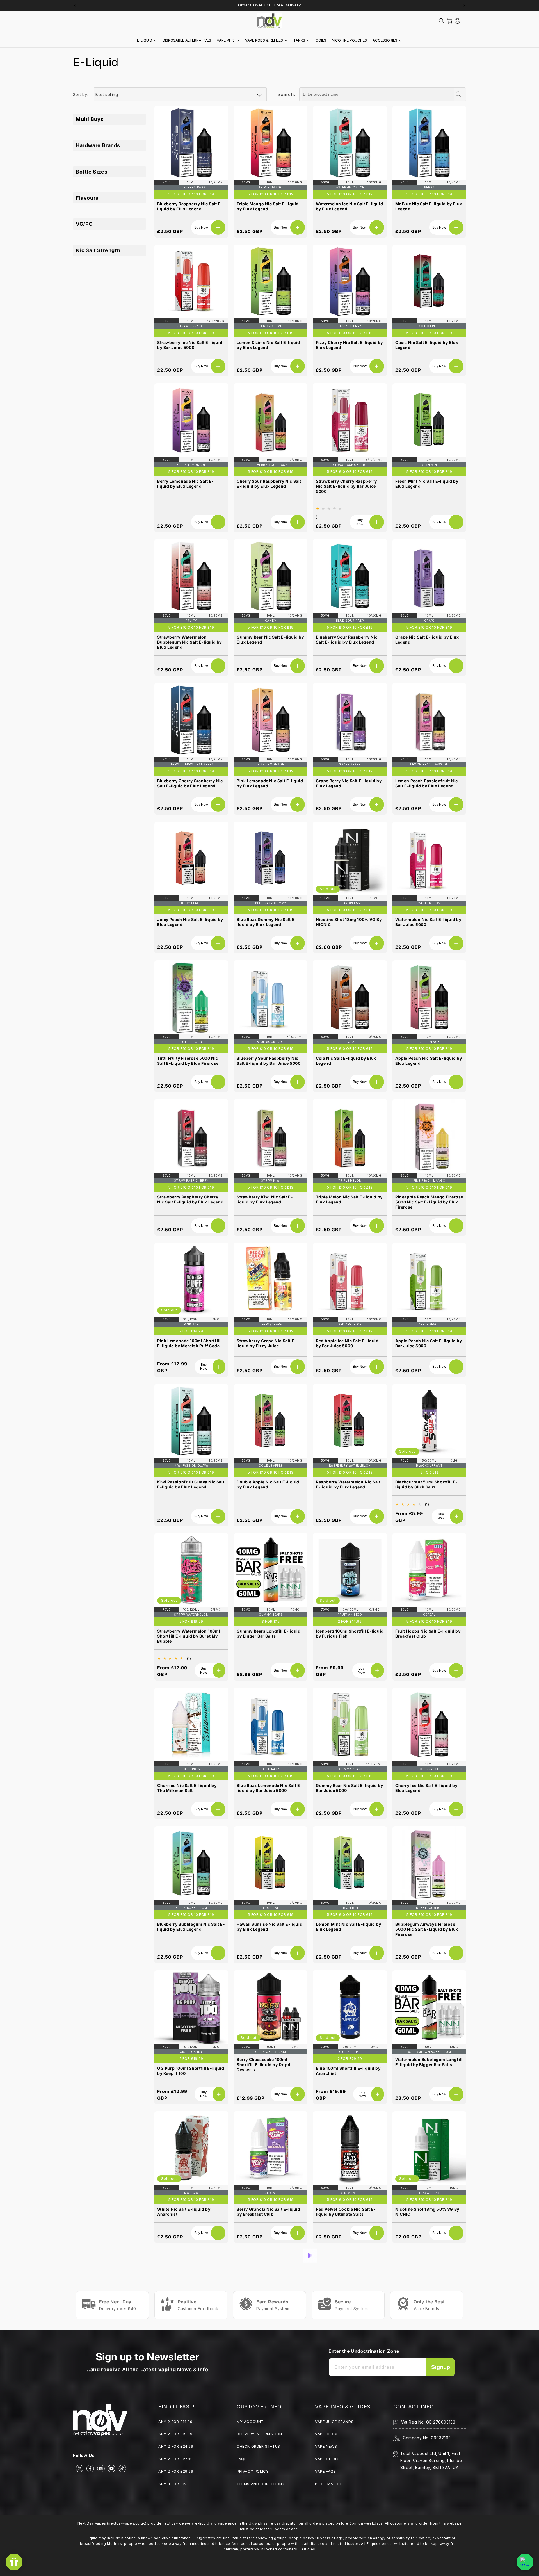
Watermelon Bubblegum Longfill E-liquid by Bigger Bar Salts (429, 2062)
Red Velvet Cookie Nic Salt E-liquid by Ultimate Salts (346, 2212)
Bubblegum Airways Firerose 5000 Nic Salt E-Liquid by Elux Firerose (427, 1929)
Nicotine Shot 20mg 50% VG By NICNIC (190, 2350)
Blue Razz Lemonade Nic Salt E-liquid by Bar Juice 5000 (269, 1788)
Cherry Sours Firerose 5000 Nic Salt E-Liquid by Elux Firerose (428, 2489)
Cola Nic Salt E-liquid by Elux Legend (346, 1061)
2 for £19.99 (191, 1331)
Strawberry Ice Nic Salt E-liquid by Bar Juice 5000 (190, 345)
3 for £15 (271, 1621)
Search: (286, 94)
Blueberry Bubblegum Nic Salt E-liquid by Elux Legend (191, 1927)
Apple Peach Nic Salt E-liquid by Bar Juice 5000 (429, 1343)
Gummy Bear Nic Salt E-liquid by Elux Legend (270, 640)
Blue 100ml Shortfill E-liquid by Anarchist (348, 2071)
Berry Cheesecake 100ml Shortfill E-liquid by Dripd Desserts (263, 2064)
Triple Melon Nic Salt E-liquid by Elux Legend (349, 1199)
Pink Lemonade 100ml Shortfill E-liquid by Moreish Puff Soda (189, 1343)
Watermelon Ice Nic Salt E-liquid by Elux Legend (349, 206)
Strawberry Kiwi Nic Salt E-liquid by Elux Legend (265, 1199)
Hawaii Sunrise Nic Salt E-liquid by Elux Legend (269, 1927)
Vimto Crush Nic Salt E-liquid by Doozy (349, 2350)
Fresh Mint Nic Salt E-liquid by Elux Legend (427, 484)
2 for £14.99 (350, 1621)
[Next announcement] (464, 5)
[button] (442, 21)
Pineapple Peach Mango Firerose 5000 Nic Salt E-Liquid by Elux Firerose (429, 1202)
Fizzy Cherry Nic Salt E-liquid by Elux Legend (349, 345)
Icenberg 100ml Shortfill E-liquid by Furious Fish (350, 1634)
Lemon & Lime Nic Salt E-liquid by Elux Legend (268, 345)
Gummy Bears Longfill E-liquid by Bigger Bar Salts (269, 1634)
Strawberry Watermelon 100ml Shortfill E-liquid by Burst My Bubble (189, 1636)
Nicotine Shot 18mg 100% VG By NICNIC (349, 922)
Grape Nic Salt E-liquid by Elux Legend (427, 640)
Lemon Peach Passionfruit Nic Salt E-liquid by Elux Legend (427, 783)
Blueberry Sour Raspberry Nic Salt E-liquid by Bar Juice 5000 (269, 1061)
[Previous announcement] (75, 5)
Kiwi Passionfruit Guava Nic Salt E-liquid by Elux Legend (191, 1484)
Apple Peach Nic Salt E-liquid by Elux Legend (429, 1061)
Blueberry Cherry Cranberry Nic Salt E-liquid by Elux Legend (190, 783)
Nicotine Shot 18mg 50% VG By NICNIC (427, 2212)
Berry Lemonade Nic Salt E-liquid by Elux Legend (186, 484)
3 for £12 (429, 1472)
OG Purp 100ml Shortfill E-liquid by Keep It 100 (191, 2071)
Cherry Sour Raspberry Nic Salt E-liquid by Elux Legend (269, 484)
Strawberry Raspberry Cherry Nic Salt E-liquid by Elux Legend (190, 1199)
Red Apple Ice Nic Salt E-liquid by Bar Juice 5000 (347, 1343)
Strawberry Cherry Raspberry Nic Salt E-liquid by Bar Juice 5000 (346, 486)
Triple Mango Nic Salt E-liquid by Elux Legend (268, 206)
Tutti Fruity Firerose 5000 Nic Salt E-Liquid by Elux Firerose (188, 1061)
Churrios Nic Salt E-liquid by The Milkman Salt (187, 1788)
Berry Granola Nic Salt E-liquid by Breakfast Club (269, 2212)
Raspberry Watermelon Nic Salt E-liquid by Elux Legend (348, 1484)
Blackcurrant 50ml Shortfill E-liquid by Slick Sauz (426, 1484)
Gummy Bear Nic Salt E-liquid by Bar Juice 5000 (350, 1788)
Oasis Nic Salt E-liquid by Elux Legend (427, 345)
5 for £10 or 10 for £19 (191, 194)
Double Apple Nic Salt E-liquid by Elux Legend (268, 1484)
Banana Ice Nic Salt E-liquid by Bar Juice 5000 (427, 2350)
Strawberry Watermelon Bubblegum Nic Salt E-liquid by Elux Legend (189, 642)
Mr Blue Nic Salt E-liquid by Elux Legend (429, 206)
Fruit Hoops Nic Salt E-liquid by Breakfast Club (428, 1634)
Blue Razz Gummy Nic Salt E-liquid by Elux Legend (267, 922)
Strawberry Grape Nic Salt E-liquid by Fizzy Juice (267, 1343)
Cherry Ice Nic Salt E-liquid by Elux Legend (426, 1788)
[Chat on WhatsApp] (525, 2562)
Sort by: (81, 94)
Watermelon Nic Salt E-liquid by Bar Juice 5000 (428, 922)
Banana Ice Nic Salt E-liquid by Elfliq (268, 2350)
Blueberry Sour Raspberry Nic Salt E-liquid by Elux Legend (347, 640)
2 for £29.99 (350, 2058)
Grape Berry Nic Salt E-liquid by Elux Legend (349, 783)
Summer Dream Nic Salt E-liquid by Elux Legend (349, 2489)
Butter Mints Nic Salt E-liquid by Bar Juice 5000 (270, 2489)
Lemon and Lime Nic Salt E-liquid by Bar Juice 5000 (186, 2489)
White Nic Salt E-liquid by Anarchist (184, 2212)
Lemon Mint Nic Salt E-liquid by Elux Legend (349, 1927)
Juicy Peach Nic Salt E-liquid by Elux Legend (190, 922)
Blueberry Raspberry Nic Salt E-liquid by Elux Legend (190, 206)
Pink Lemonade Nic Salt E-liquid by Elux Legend (270, 783)
